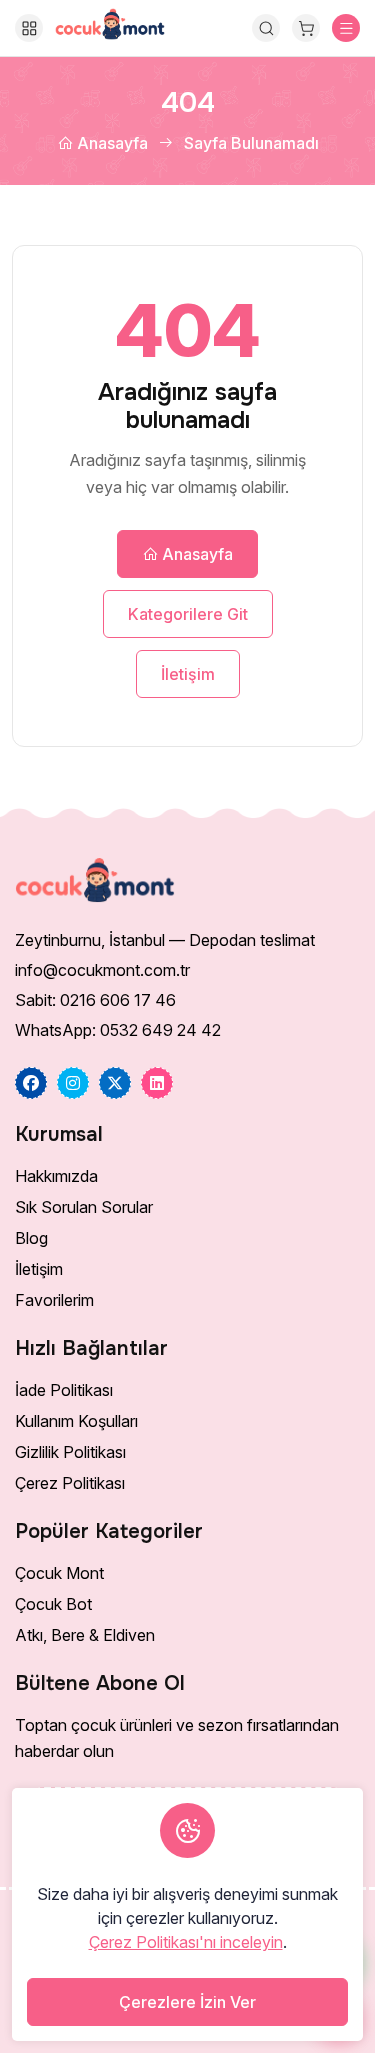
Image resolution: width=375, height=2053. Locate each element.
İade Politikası (64, 1390)
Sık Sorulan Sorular (84, 1207)
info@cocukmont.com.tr (102, 970)
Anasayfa (110, 143)
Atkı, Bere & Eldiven (85, 1635)
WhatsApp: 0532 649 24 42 (118, 1030)
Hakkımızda (56, 1176)
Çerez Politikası (70, 1483)
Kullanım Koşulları (76, 1421)
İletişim (188, 674)
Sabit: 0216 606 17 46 (95, 1000)
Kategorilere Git (188, 614)
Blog (31, 1238)
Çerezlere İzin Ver (187, 2002)
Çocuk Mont (59, 1573)
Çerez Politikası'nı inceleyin (186, 1942)
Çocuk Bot (53, 1604)
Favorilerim (54, 1300)
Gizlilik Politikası (70, 1452)
